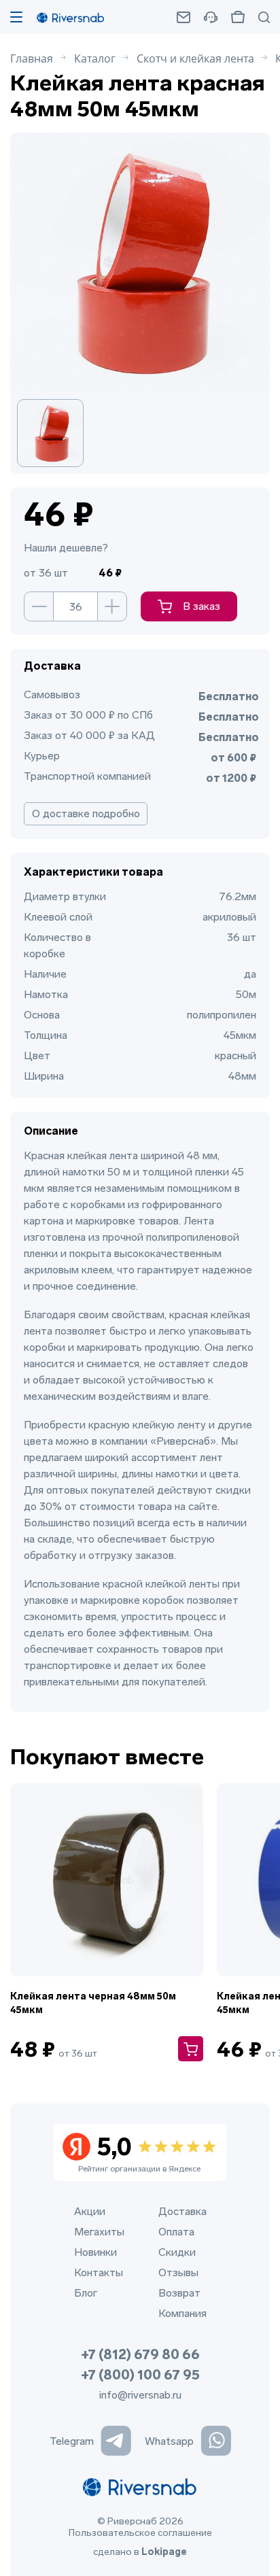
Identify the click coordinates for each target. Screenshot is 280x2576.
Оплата (176, 2232)
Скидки (177, 2252)
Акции (90, 2211)
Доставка (182, 2211)
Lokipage (164, 2552)
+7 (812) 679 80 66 (140, 2354)
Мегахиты (99, 2232)
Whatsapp (169, 2441)
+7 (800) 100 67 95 (140, 2375)
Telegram (72, 2441)
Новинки (95, 2252)
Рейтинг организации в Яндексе (139, 2153)
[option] (57, 433)
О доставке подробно (86, 813)
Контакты (99, 2272)
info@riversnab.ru (140, 2395)
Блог (86, 2293)
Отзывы (178, 2272)
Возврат (179, 2293)
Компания (182, 2313)
